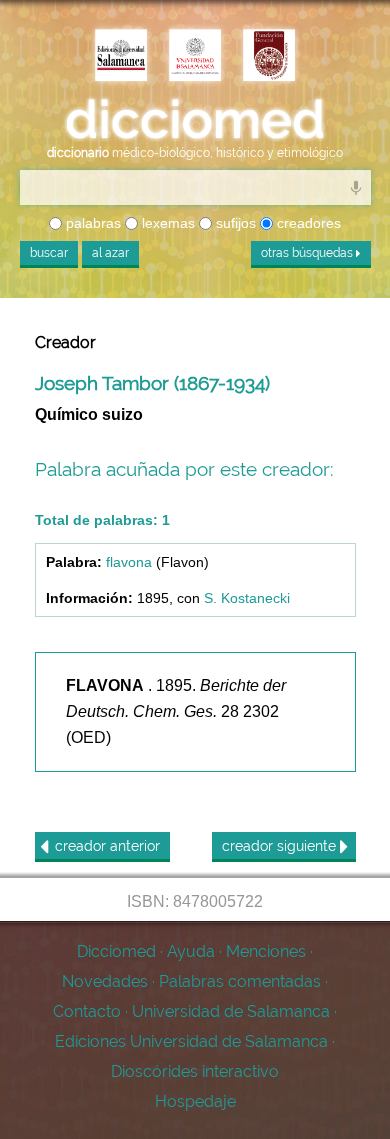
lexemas (166, 223)
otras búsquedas (308, 253)
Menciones (266, 951)
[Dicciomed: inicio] (195, 120)
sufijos (234, 223)
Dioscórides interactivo (195, 1071)
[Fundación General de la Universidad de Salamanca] (269, 57)
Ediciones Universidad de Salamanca (191, 1041)
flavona (129, 562)
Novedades (105, 981)
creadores (307, 223)
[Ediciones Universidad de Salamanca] (121, 57)
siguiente (281, 846)
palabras (91, 223)
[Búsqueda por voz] (356, 187)
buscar (49, 253)
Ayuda (191, 951)
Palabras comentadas (240, 981)
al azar (110, 253)
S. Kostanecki (247, 598)
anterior (107, 846)
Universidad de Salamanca (231, 1011)
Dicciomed (116, 951)
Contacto (87, 1011)
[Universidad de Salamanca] (195, 57)
